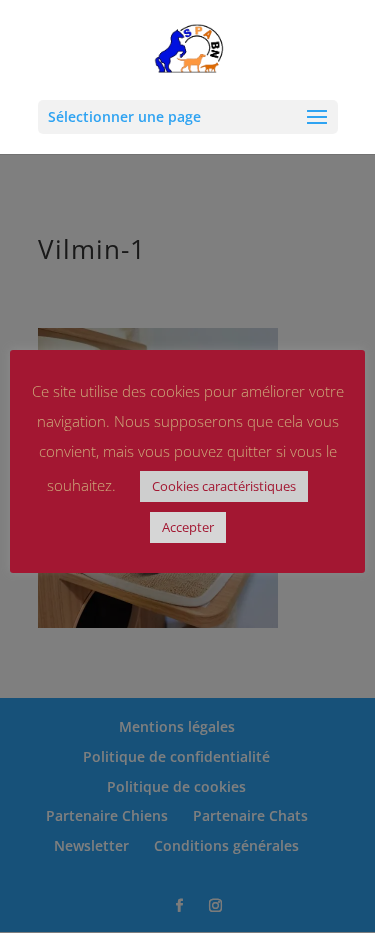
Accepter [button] (188, 527)
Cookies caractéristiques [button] (224, 486)
